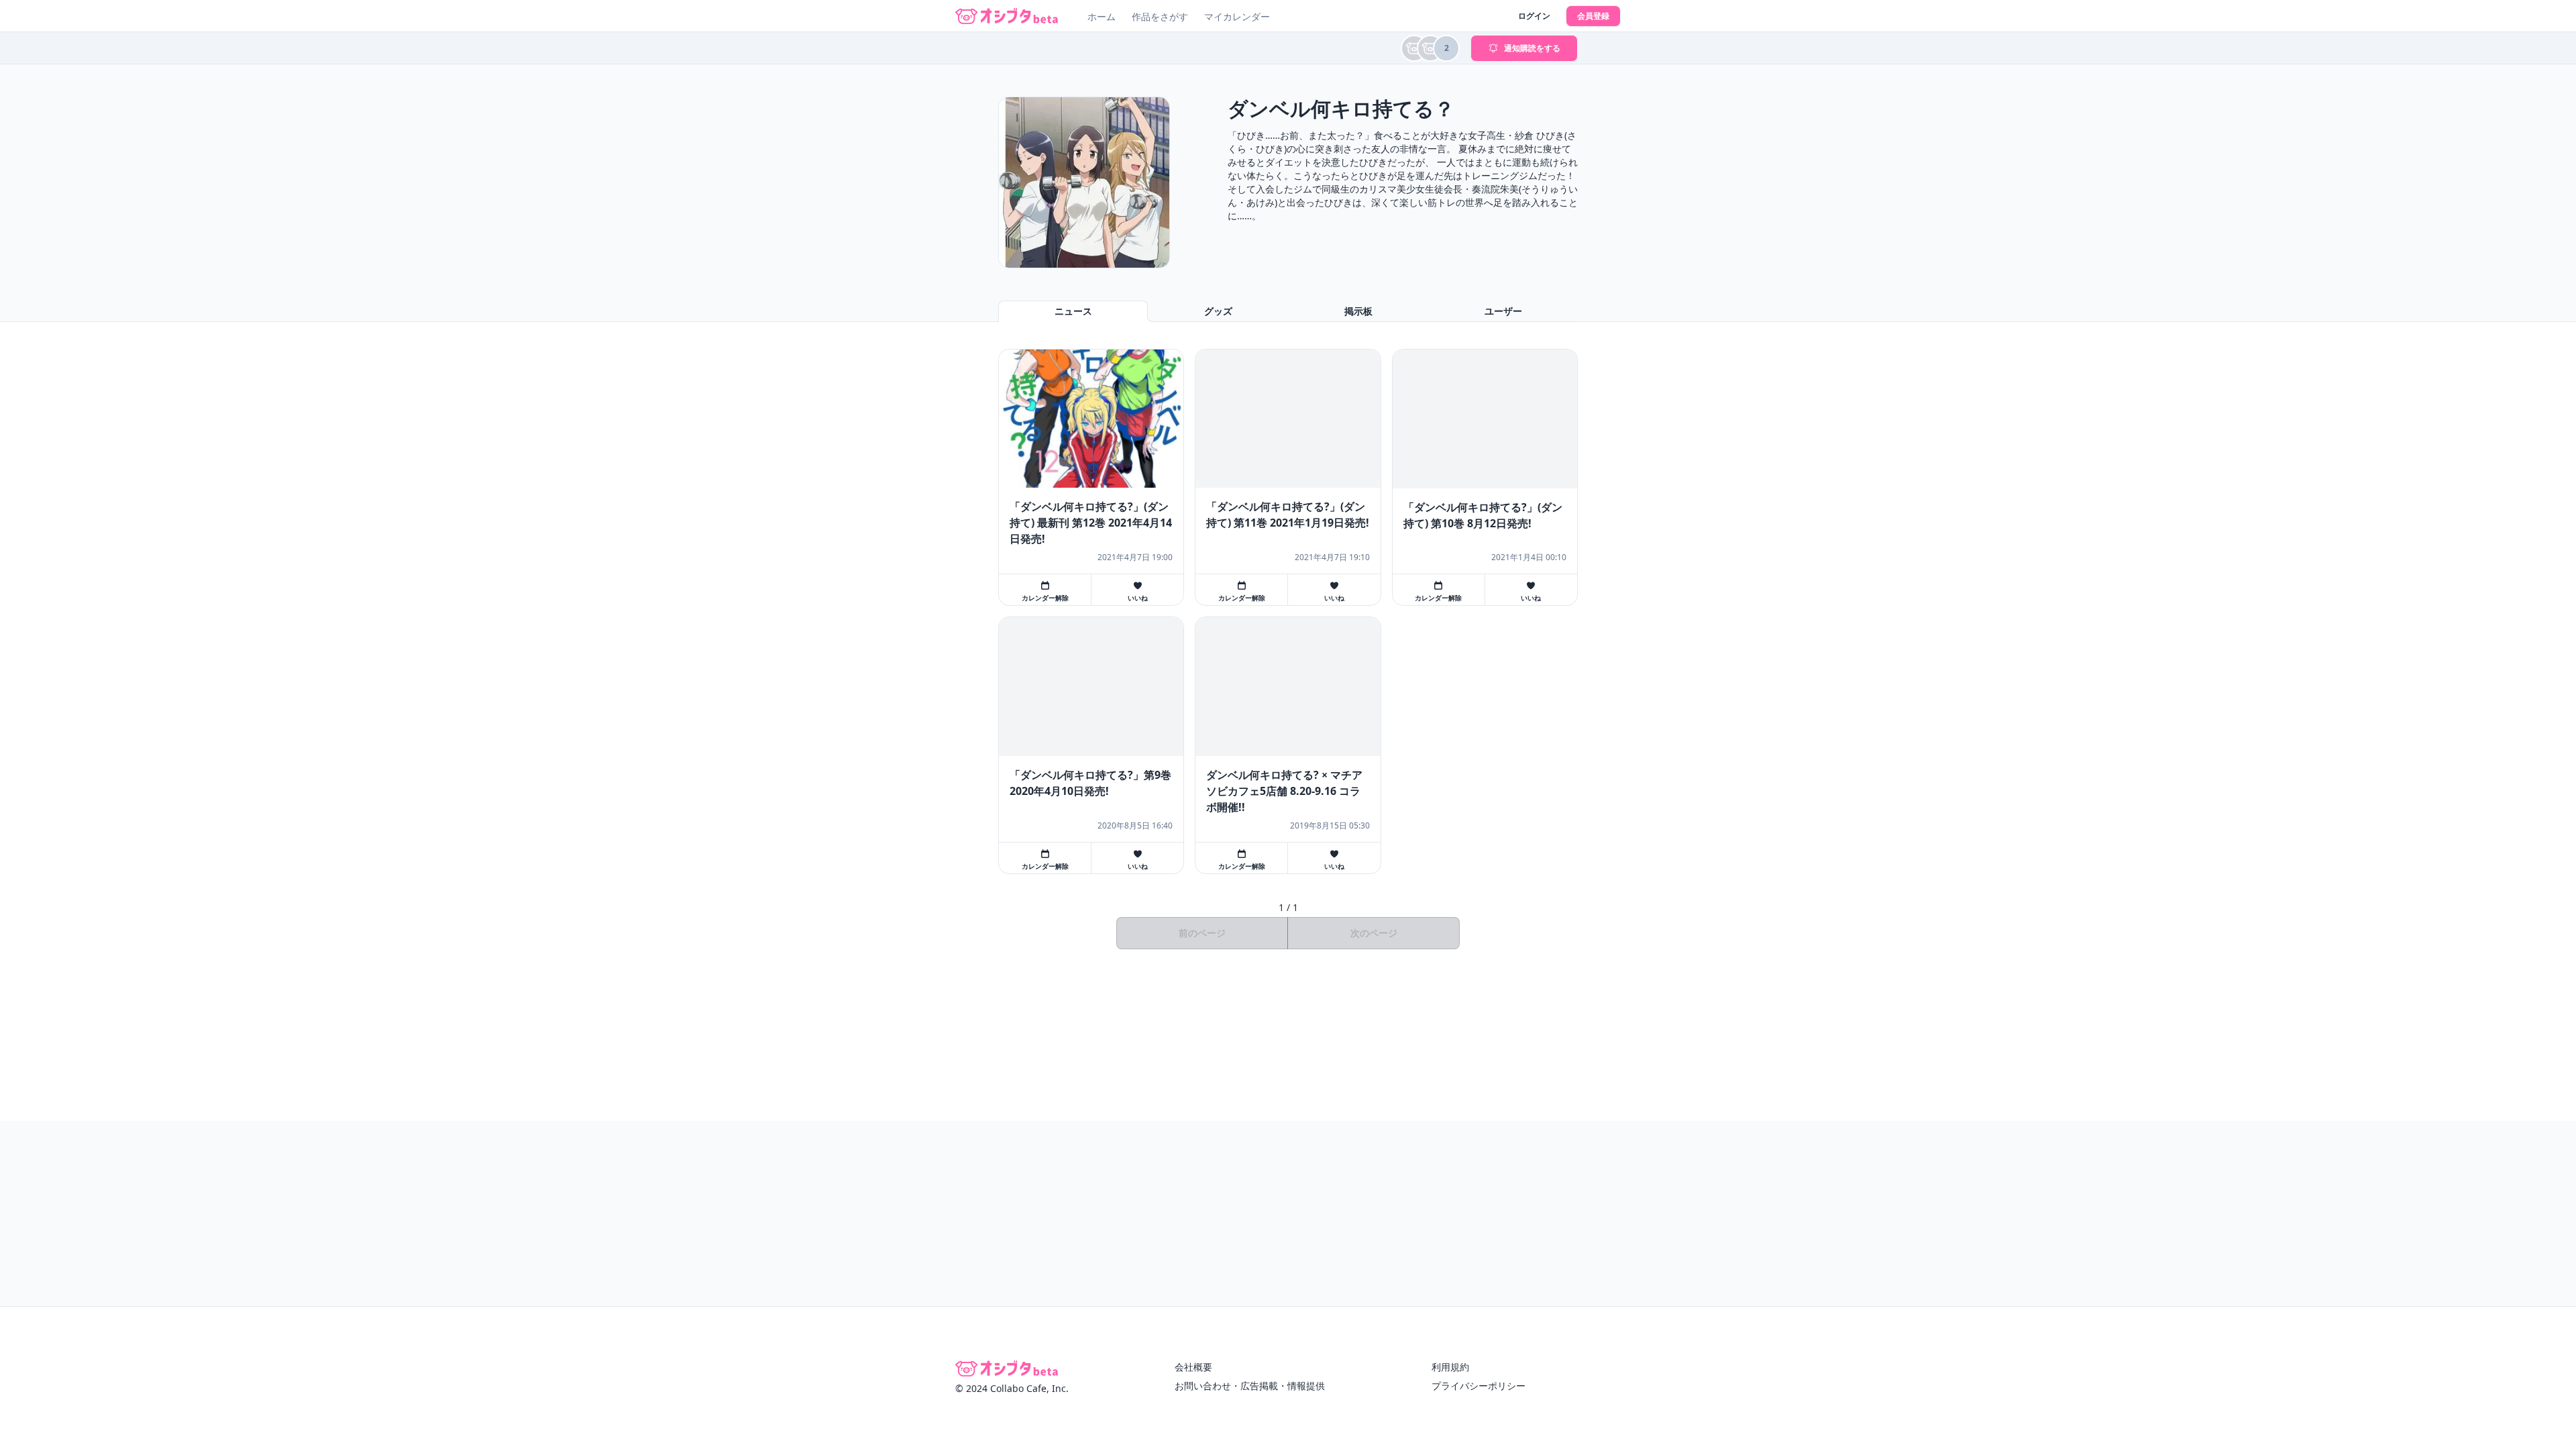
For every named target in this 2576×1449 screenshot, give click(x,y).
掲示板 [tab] (1358, 311)
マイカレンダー (1237, 16)
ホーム (1102, 16)
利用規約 (1450, 1367)
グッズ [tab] (1218, 311)
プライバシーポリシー (1479, 1386)
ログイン (1534, 16)
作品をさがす (1160, 16)
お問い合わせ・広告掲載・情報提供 (1250, 1386)
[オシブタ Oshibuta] (1007, 16)
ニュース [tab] (1073, 311)
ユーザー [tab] (1503, 311)
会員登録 (1593, 16)
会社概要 (1193, 1367)
